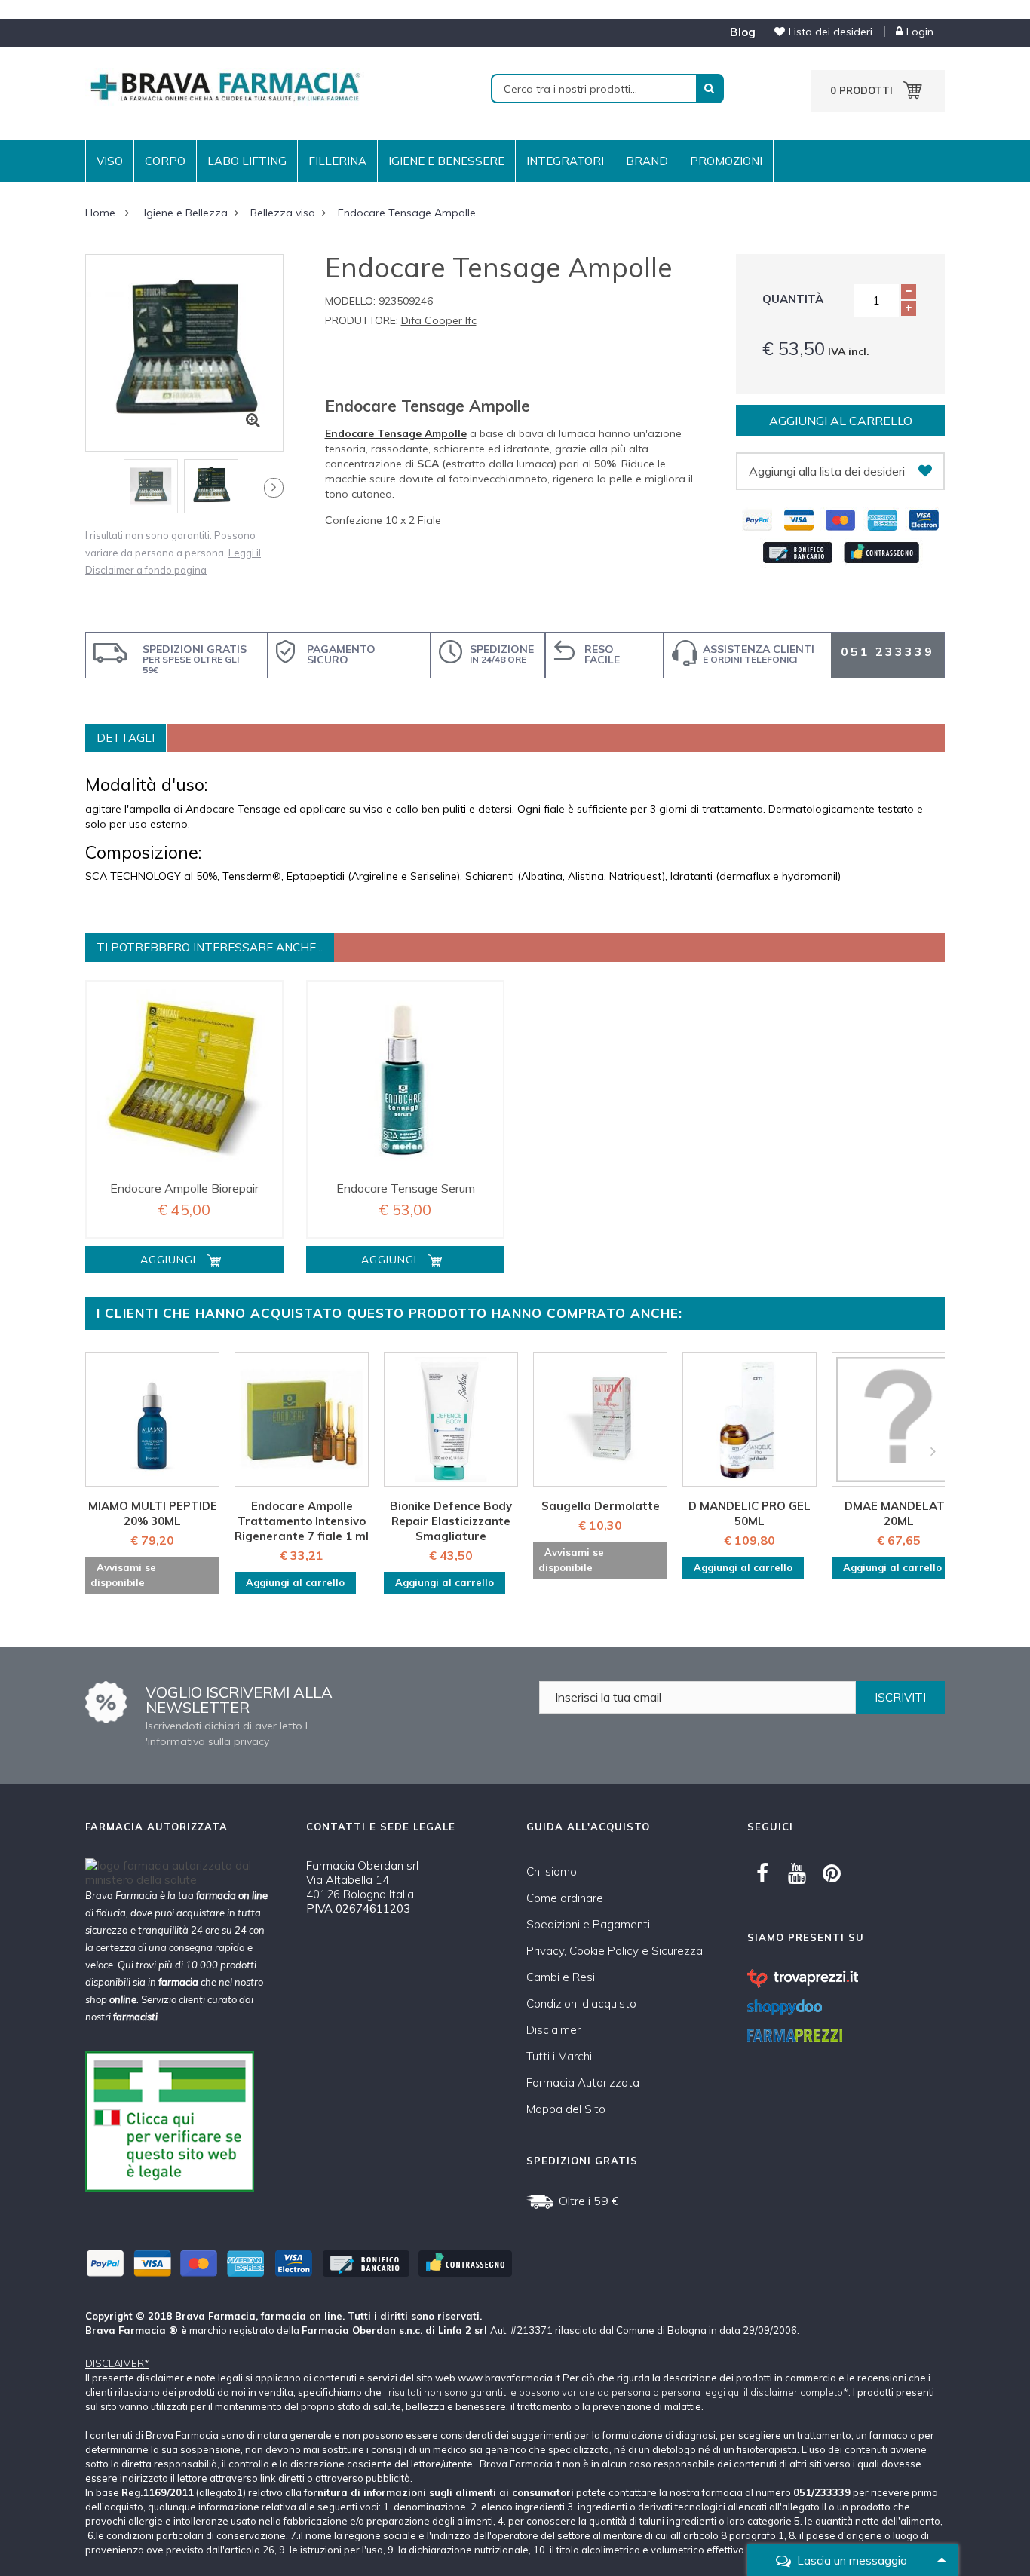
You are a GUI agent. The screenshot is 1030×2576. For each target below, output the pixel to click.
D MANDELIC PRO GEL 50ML (750, 1513)
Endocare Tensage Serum (406, 1188)
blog (743, 32)
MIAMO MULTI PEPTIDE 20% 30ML (153, 1513)
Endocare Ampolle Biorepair (184, 1188)
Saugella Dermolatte (601, 1506)
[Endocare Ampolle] (184, 1079)
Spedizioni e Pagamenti (588, 1924)
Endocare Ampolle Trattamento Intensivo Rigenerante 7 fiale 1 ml (302, 1521)
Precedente (88, 491)
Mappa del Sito (566, 2109)
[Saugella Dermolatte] (600, 1420)
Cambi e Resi (561, 1977)
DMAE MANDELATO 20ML (899, 1513)
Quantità (793, 299)
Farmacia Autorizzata (583, 2083)
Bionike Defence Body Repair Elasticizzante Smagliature (451, 1521)
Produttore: (362, 320)
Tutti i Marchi (559, 2056)
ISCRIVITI (900, 1697)
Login (920, 32)
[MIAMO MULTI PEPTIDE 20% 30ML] (152, 1420)
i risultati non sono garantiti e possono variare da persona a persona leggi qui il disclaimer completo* (616, 2392)
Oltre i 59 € (589, 2201)
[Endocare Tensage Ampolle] (151, 486)
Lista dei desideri (831, 32)
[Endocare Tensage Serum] (405, 1079)
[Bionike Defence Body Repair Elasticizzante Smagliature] (451, 1420)
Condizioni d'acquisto (581, 2003)
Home (100, 213)
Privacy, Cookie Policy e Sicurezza (615, 1951)
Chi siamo (552, 1872)
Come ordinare (565, 1898)
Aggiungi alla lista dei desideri (827, 471)
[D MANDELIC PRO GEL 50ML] (750, 1420)
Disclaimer (553, 2030)
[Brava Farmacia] (225, 86)
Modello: (350, 301)
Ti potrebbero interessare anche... (210, 947)
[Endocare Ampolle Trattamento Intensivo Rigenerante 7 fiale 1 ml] (302, 1420)
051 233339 (887, 651)
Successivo (274, 488)
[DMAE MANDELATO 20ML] (899, 1420)
